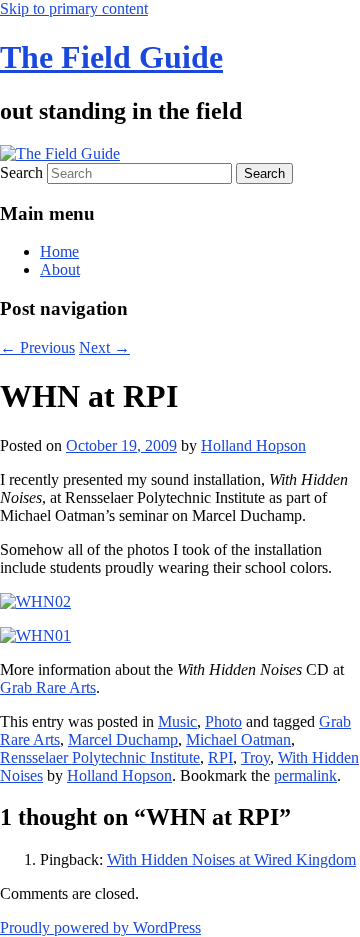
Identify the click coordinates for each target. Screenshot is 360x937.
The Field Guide (111, 57)
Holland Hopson (253, 445)
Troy (255, 757)
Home (59, 251)
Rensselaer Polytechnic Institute (100, 757)
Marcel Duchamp (123, 739)
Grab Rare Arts (48, 687)
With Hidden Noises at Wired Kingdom (231, 859)
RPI (220, 757)
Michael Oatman (238, 739)
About (60, 269)
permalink (305, 775)
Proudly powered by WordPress (100, 927)
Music (177, 721)
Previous (37, 347)
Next (104, 347)
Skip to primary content (74, 8)
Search (21, 172)
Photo (223, 721)
